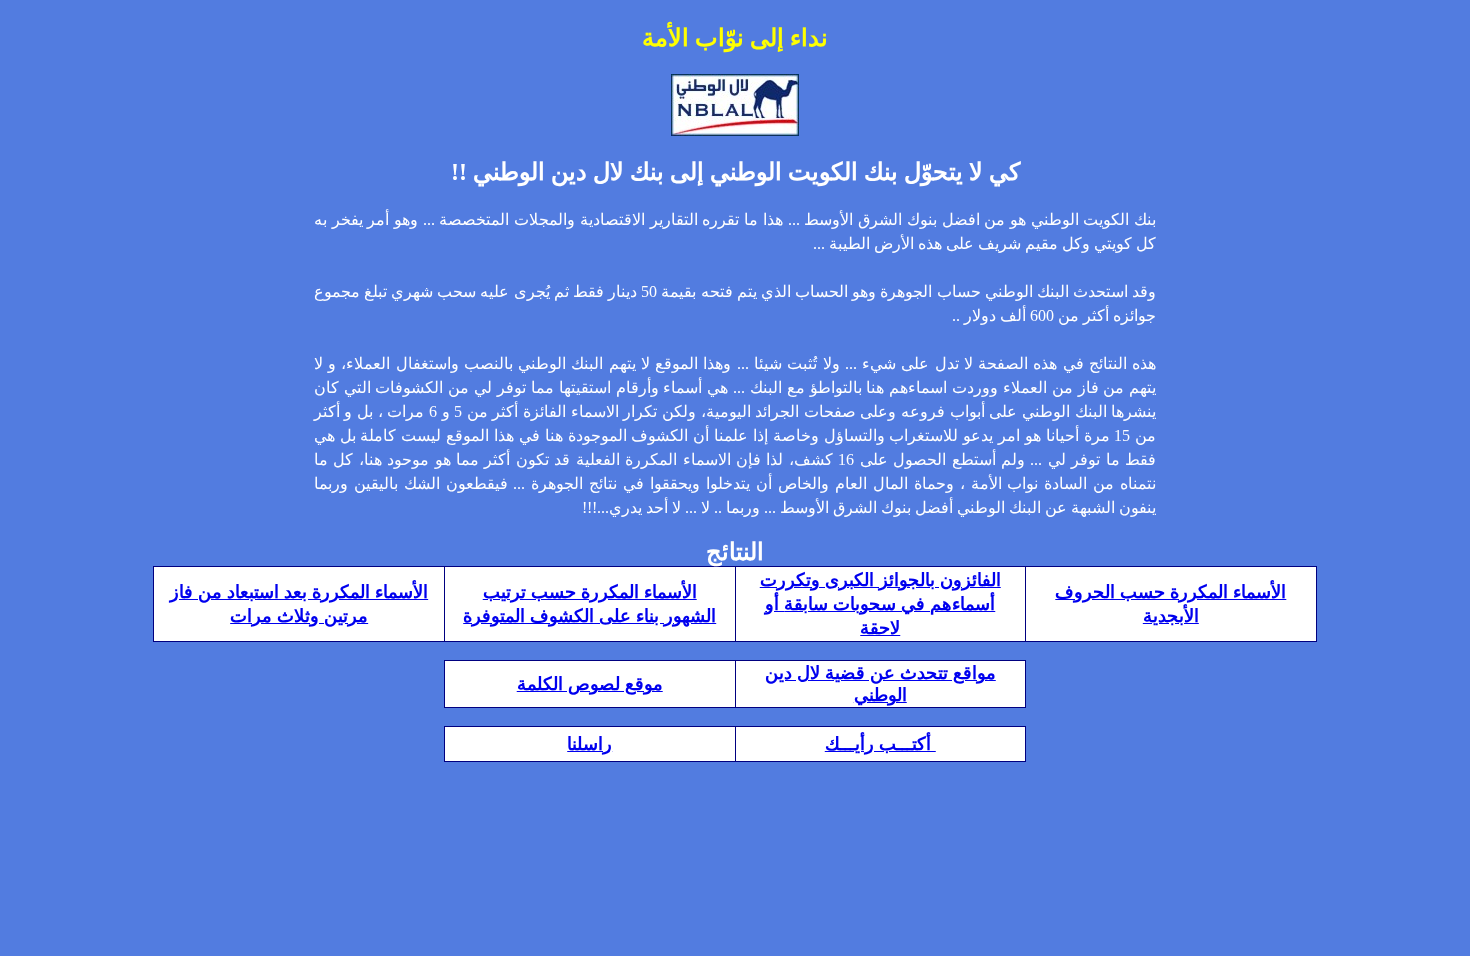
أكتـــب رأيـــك (880, 744)
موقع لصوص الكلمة (590, 684)
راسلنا (589, 744)
